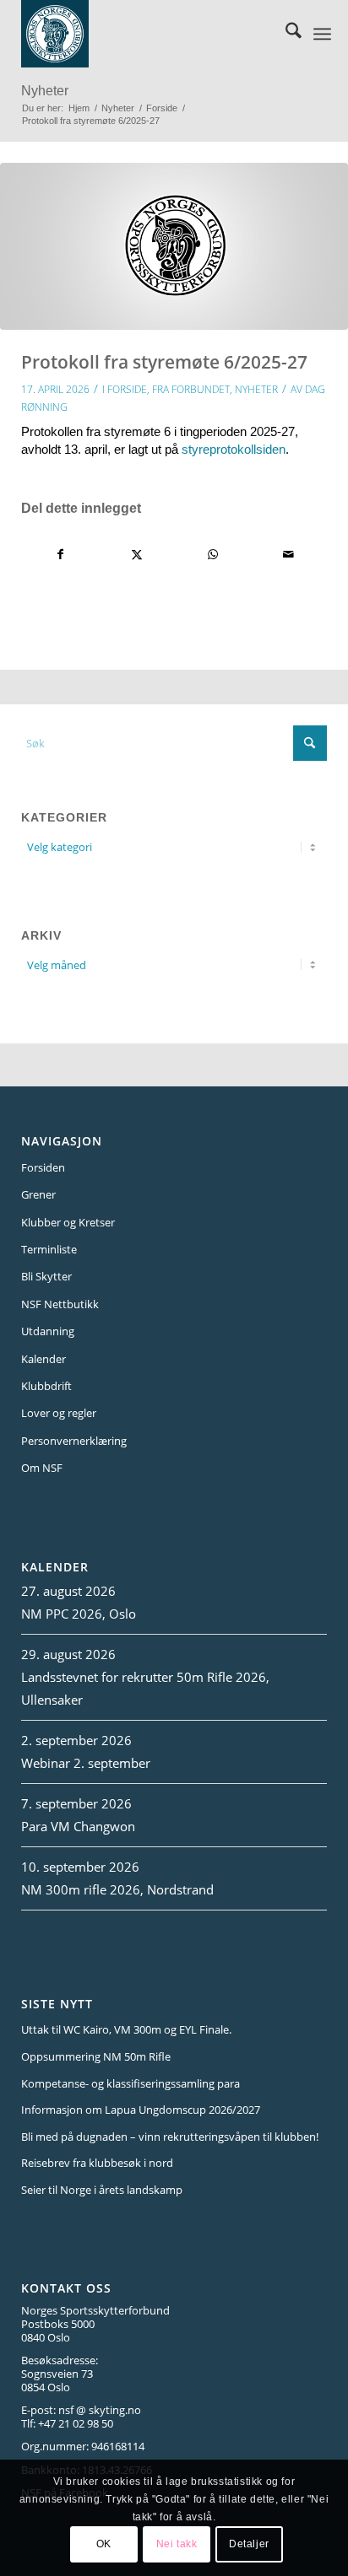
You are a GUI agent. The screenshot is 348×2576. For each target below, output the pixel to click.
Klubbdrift (46, 1386)
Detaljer (249, 2544)
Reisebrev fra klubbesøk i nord (97, 2163)
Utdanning (48, 1331)
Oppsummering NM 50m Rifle (96, 2056)
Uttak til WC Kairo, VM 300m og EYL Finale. (126, 2029)
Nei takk (177, 2544)
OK (104, 2544)
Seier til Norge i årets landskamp (102, 2190)
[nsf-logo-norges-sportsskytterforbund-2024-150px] (150, 34)
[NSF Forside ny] (174, 247)
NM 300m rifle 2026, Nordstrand (117, 1889)
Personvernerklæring (74, 1441)
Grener (38, 1194)
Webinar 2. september (86, 1763)
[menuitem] (285, 34)
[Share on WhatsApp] (212, 555)
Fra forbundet (191, 389)
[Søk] (285, 34)
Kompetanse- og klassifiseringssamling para (130, 2083)
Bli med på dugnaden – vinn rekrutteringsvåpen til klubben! (170, 2137)
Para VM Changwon (78, 1826)
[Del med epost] (288, 555)
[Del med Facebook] (60, 555)
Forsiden (43, 1167)
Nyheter (45, 91)
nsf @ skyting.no (100, 2410)
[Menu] (322, 34)
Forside (127, 389)
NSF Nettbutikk (60, 1304)
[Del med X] (136, 555)
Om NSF (42, 1468)
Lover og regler (59, 1413)
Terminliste (49, 1249)
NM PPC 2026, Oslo (79, 1614)
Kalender (43, 1359)
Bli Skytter (46, 1276)
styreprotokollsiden (234, 449)
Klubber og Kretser (68, 1222)
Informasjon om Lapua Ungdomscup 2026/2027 (141, 2110)
